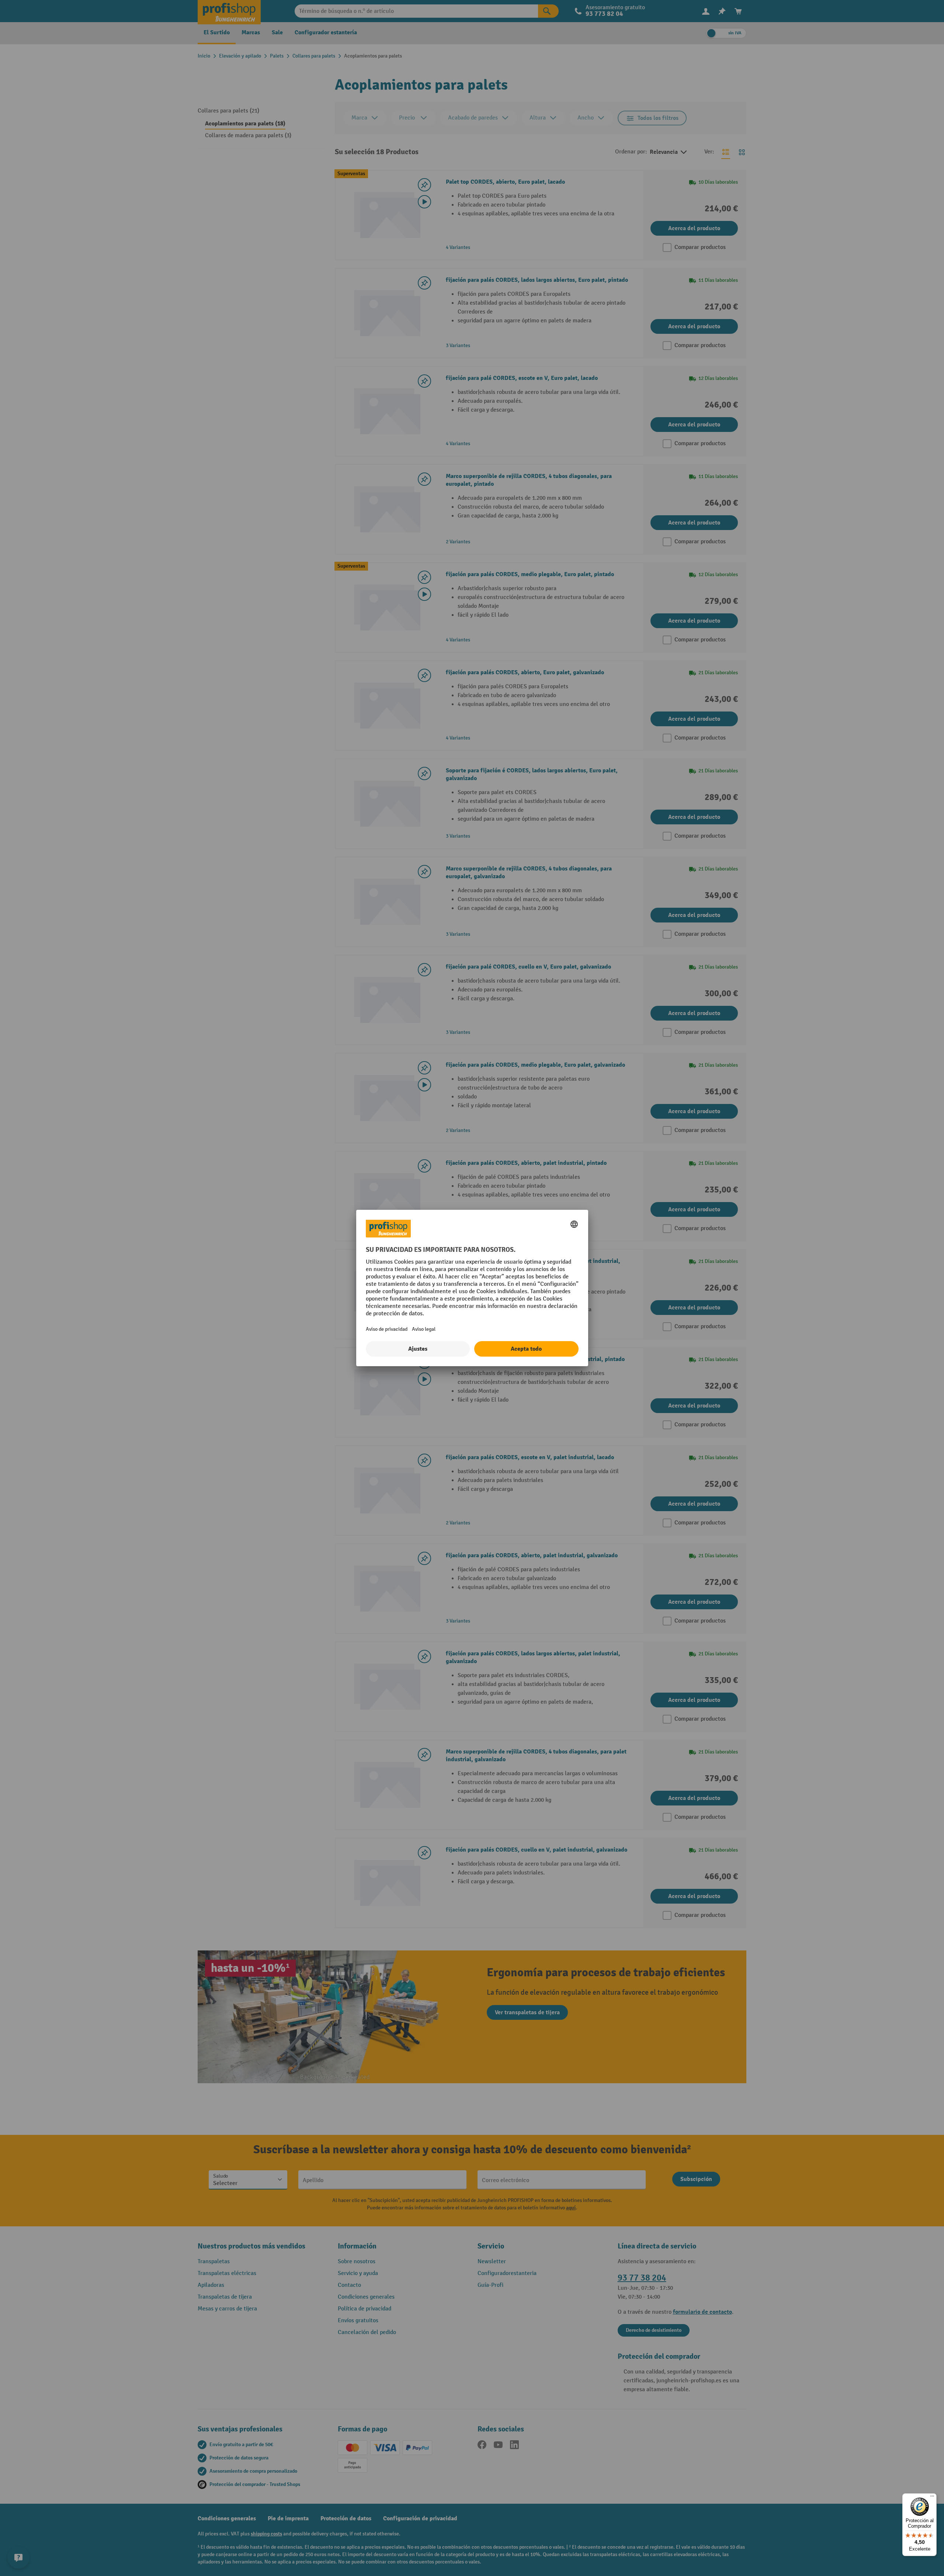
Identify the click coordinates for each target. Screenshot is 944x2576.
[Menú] (932, 2498)
